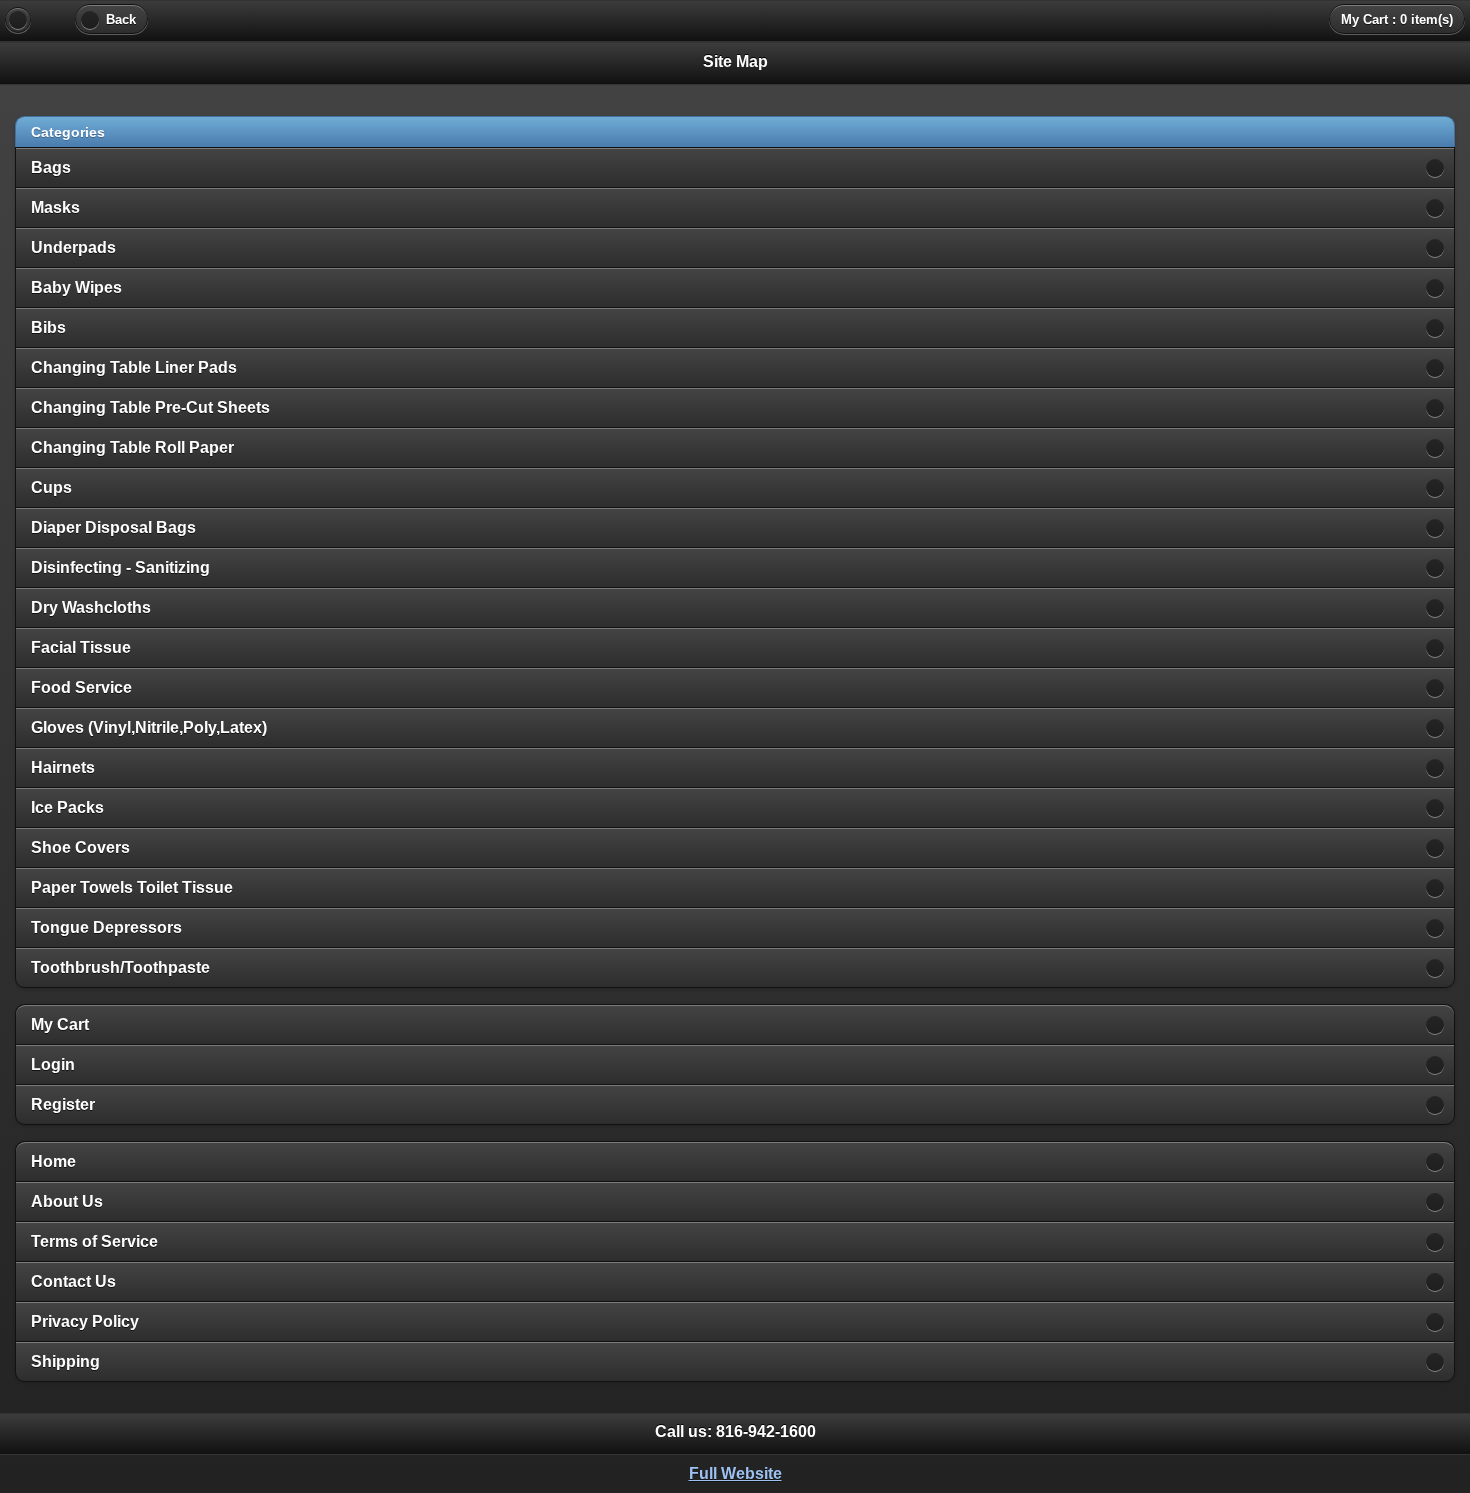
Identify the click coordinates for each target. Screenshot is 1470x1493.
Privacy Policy (85, 1321)
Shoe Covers (80, 847)
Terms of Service (94, 1241)
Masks (55, 207)
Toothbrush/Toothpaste (120, 967)
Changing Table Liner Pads (134, 367)
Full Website (735, 1473)
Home (53, 1161)
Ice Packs (67, 807)
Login (53, 1064)
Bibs (48, 327)
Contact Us (73, 1281)
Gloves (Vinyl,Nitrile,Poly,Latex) (149, 727)
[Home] (18, 20)
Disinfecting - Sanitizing (120, 567)
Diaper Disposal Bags (113, 527)
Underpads (73, 247)
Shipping (65, 1361)
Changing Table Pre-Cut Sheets (150, 407)
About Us (67, 1201)
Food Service (81, 687)
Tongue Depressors (106, 927)
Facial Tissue (81, 647)
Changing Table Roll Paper (132, 447)
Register (63, 1104)
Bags (51, 167)
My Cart (60, 1024)
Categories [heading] (68, 132)
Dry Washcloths (91, 607)
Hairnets (63, 767)
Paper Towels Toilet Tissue (132, 887)
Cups (51, 487)
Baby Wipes (76, 287)
